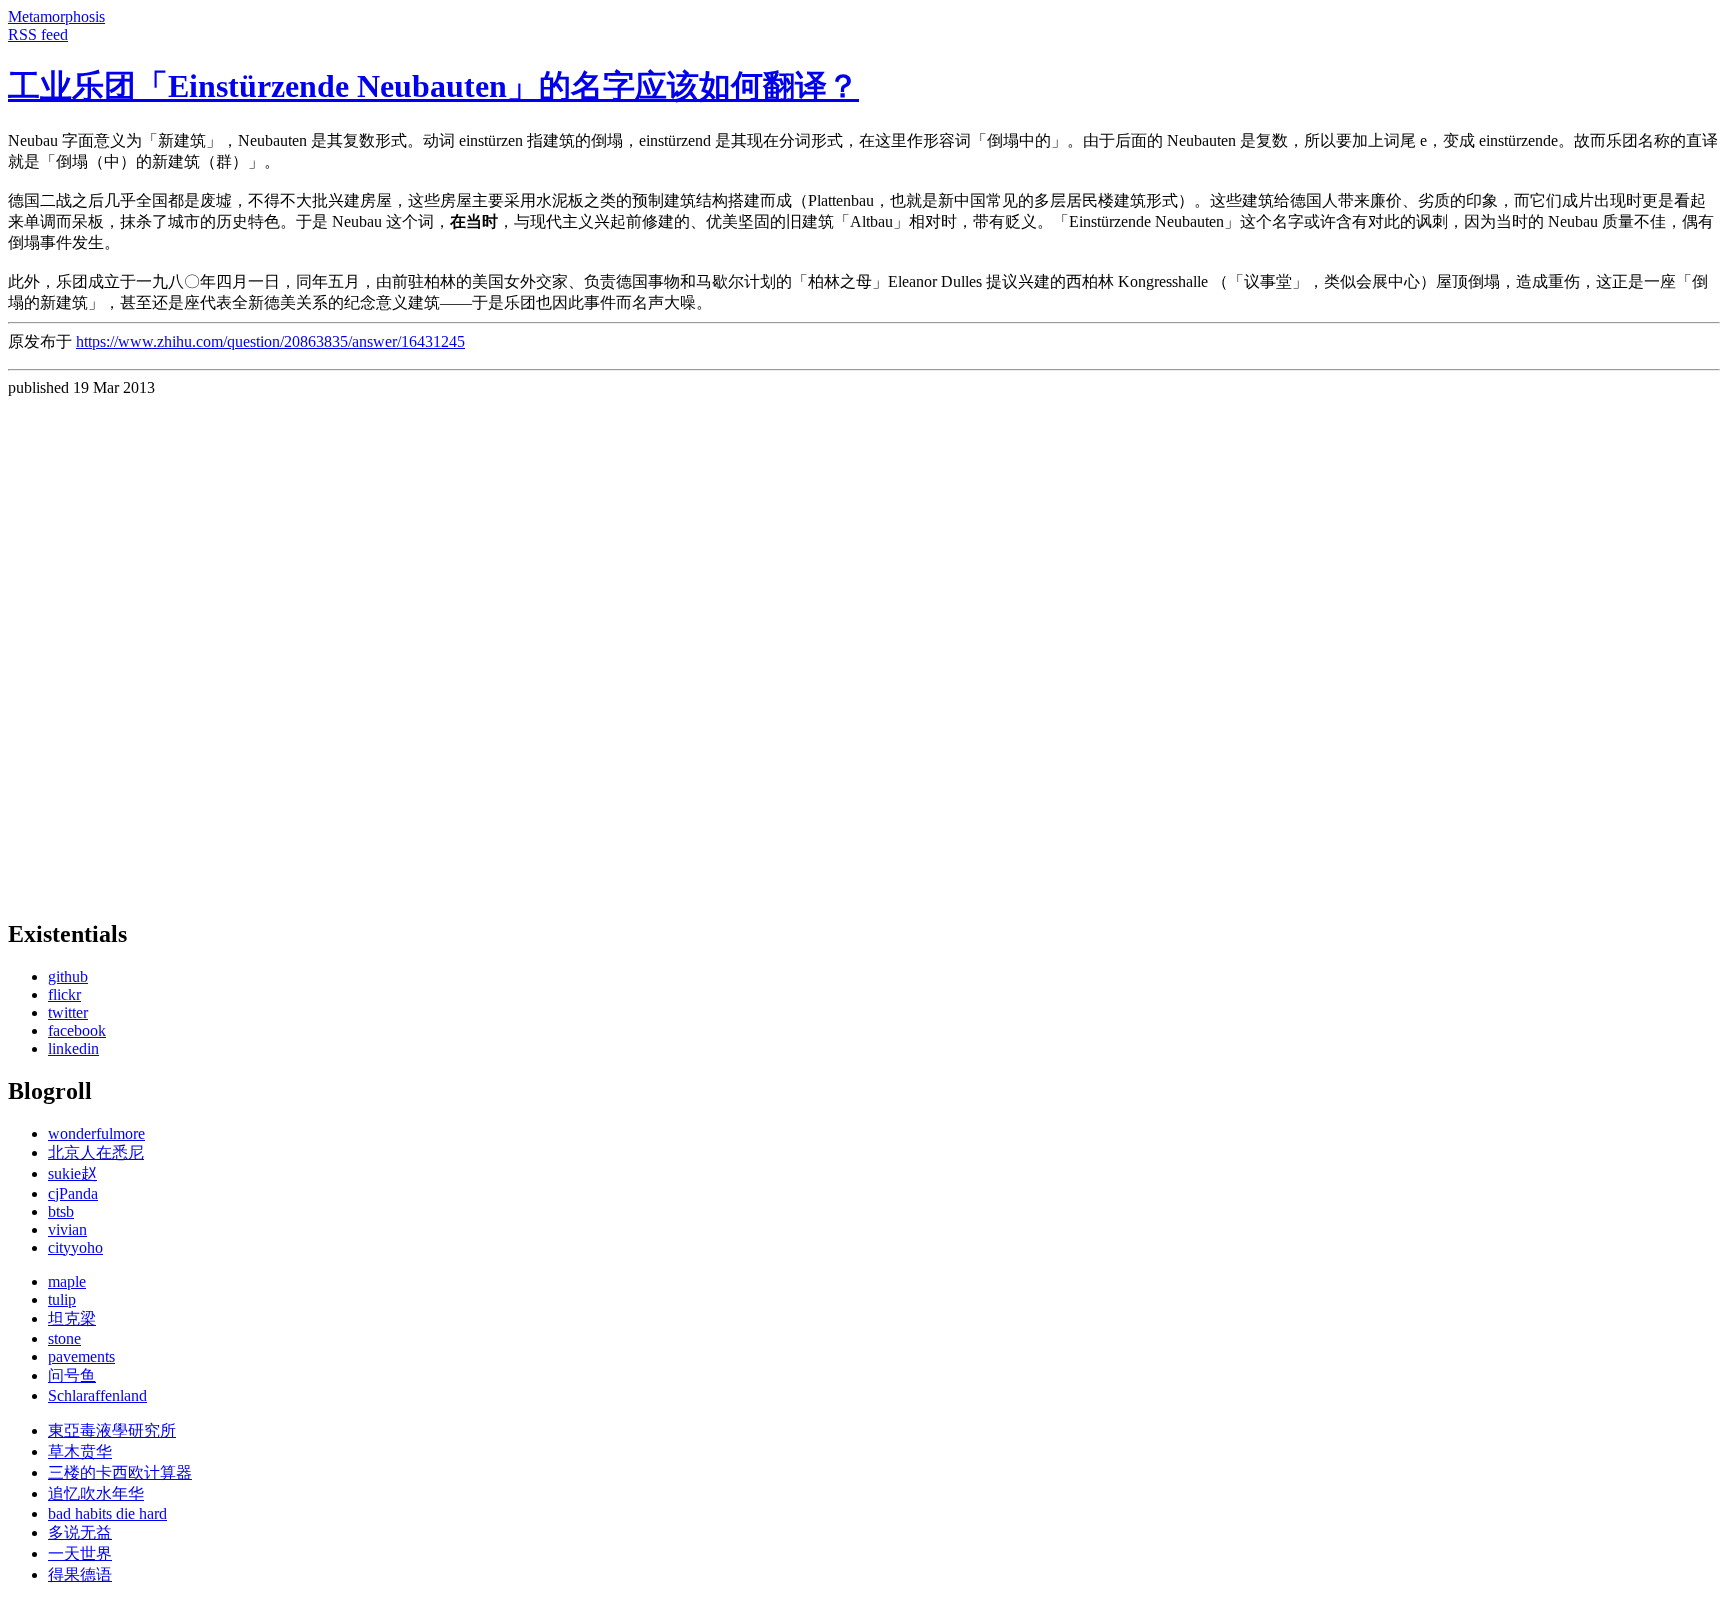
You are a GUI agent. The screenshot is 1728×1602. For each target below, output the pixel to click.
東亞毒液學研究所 (112, 1430)
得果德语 (80, 1574)
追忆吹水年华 (96, 1493)
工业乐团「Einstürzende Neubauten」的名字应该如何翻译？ (433, 86)
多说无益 (80, 1532)
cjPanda (73, 1193)
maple (67, 1281)
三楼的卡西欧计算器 (120, 1472)
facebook (77, 1030)
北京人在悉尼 (96, 1152)
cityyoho (75, 1247)
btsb (61, 1211)
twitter (68, 1012)
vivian (67, 1229)
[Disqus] (864, 647)
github (68, 976)
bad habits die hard (107, 1513)
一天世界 (80, 1553)
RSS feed (38, 34)
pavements (81, 1356)
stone (64, 1338)
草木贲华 (80, 1451)
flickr (64, 994)
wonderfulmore (96, 1133)
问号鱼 (72, 1375)
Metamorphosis (56, 16)
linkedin (73, 1048)
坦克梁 (72, 1318)
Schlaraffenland (97, 1395)
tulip (62, 1299)
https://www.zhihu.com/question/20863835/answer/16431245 (270, 341)
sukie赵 (72, 1173)
